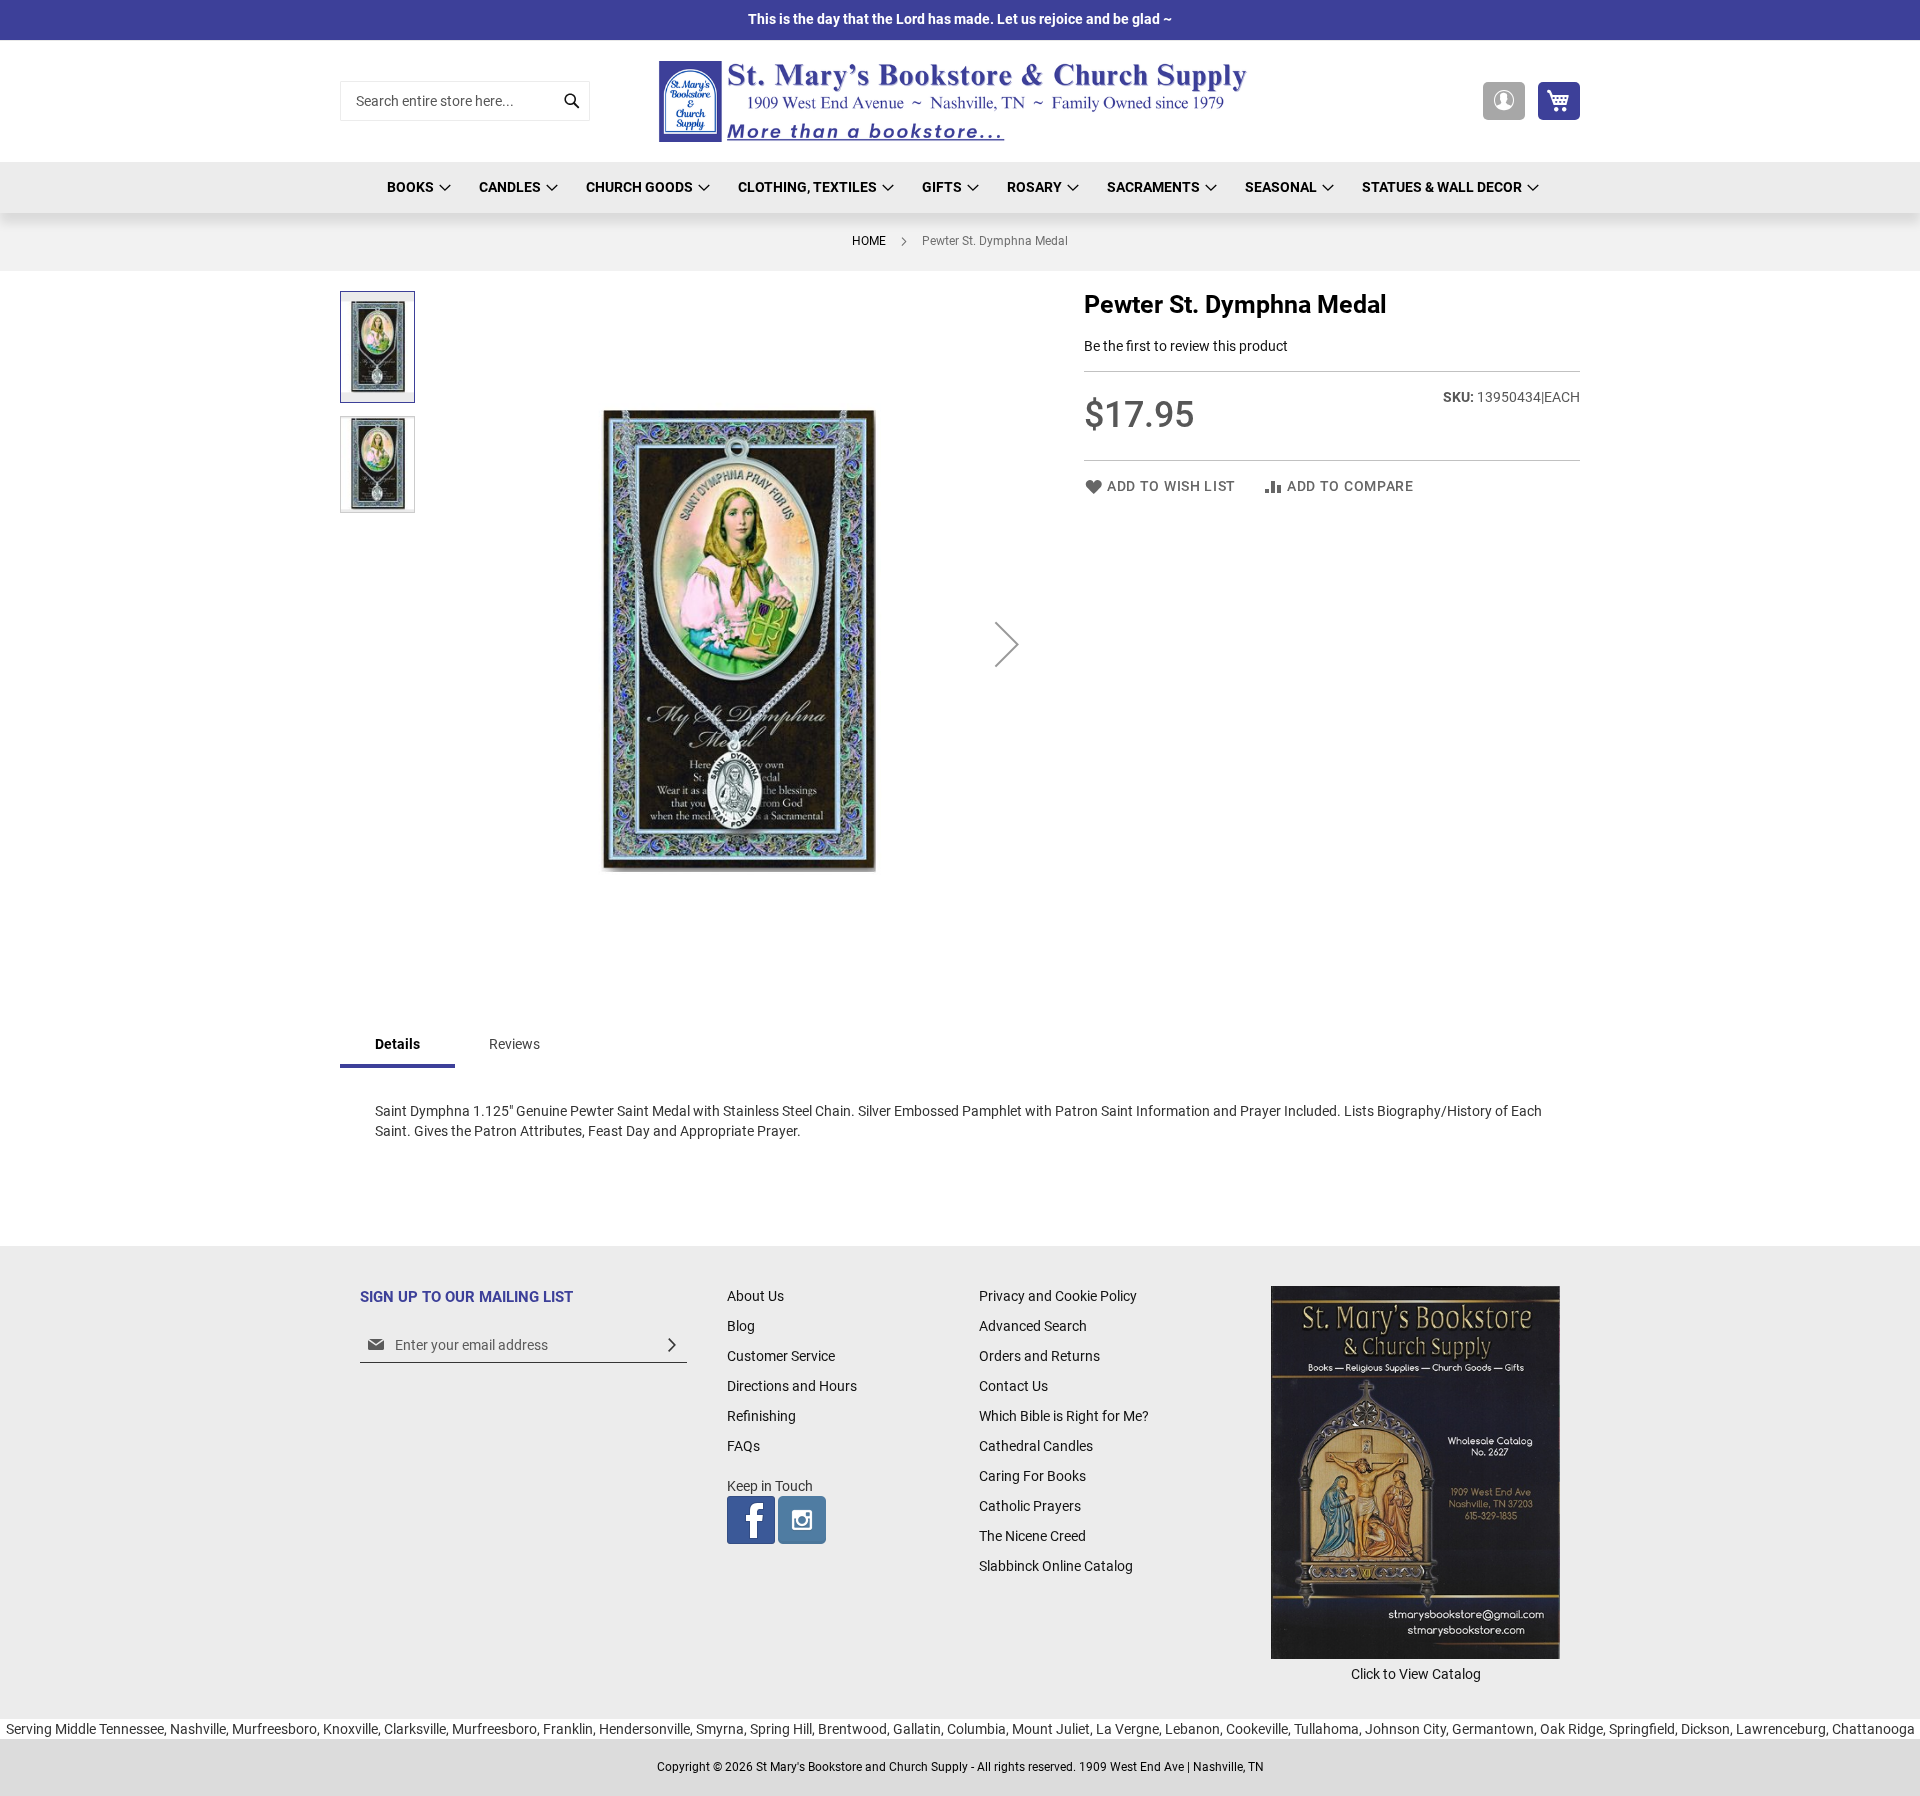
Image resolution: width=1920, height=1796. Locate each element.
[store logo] (960, 101)
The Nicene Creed (1032, 1536)
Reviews (514, 1044)
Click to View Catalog (1416, 1674)
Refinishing (761, 1416)
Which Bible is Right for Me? (1064, 1416)
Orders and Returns (1039, 1356)
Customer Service (781, 1356)
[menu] (960, 187)
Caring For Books (1032, 1476)
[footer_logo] (1415, 1654)
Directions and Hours (792, 1386)
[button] (1504, 101)
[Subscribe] (672, 1345)
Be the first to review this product (1186, 346)
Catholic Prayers (1030, 1506)
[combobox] (465, 101)
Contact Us (1013, 1386)
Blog (741, 1326)
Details (397, 1044)
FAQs (743, 1446)
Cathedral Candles (1036, 1446)
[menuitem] (416, 187)
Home (869, 241)
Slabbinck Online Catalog (1056, 1566)
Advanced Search (1033, 1326)
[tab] (397, 1045)
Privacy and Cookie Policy (1058, 1296)
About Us (755, 1296)
